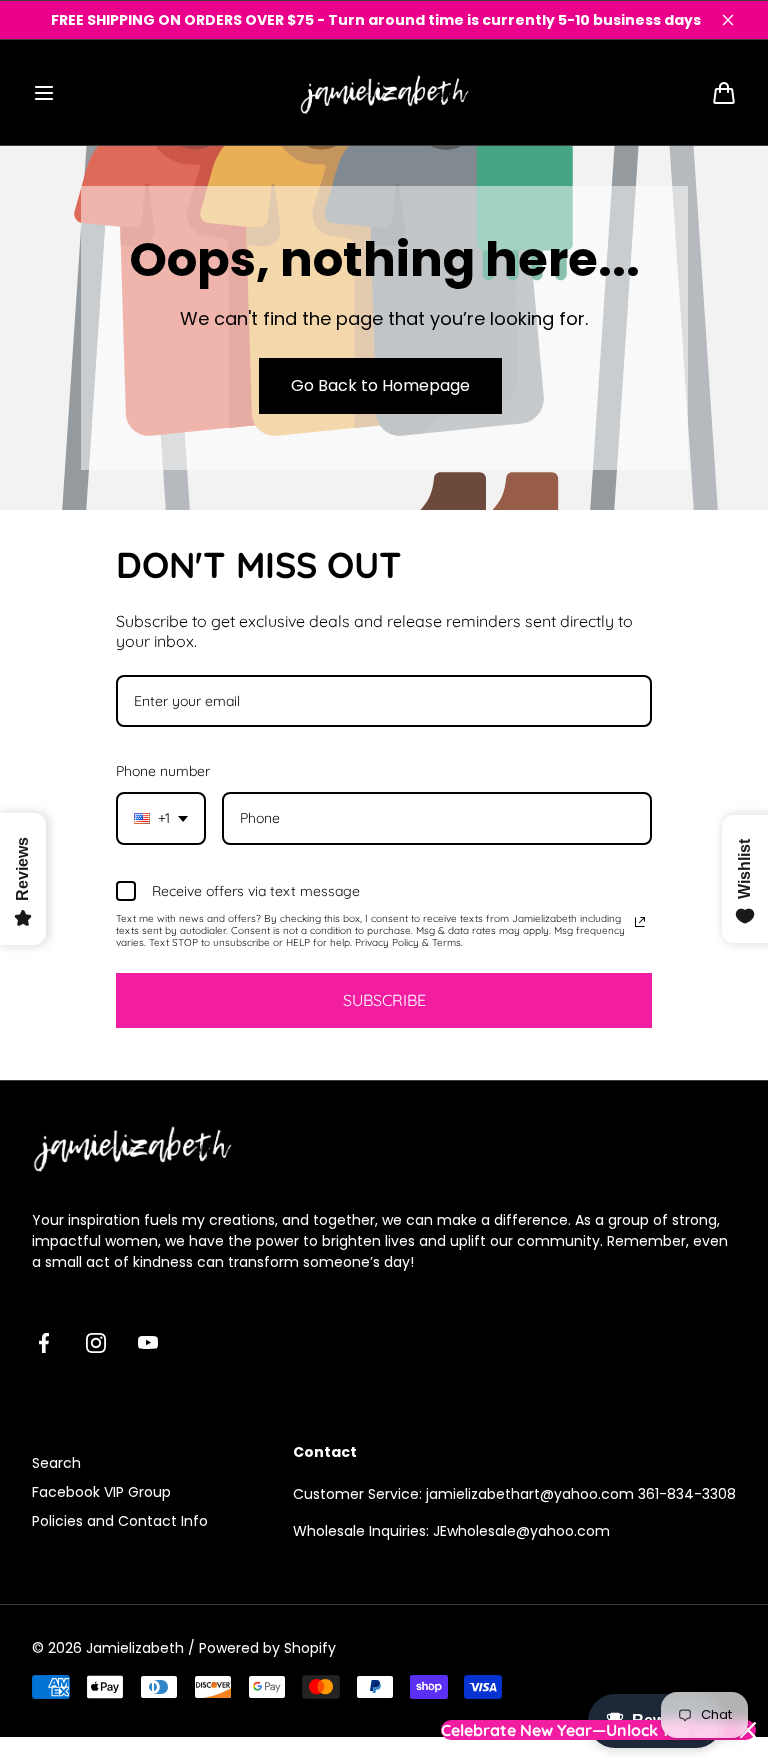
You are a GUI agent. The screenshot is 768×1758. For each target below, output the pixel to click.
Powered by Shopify (267, 1648)
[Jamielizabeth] (384, 92)
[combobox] (161, 818)
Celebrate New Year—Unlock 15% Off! (582, 1730)
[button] (44, 93)
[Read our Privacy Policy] (640, 922)
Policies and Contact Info (120, 1521)
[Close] (728, 20)
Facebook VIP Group (101, 1492)
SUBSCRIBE (384, 1000)
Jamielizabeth (135, 1648)
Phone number (163, 771)
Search (56, 1463)
